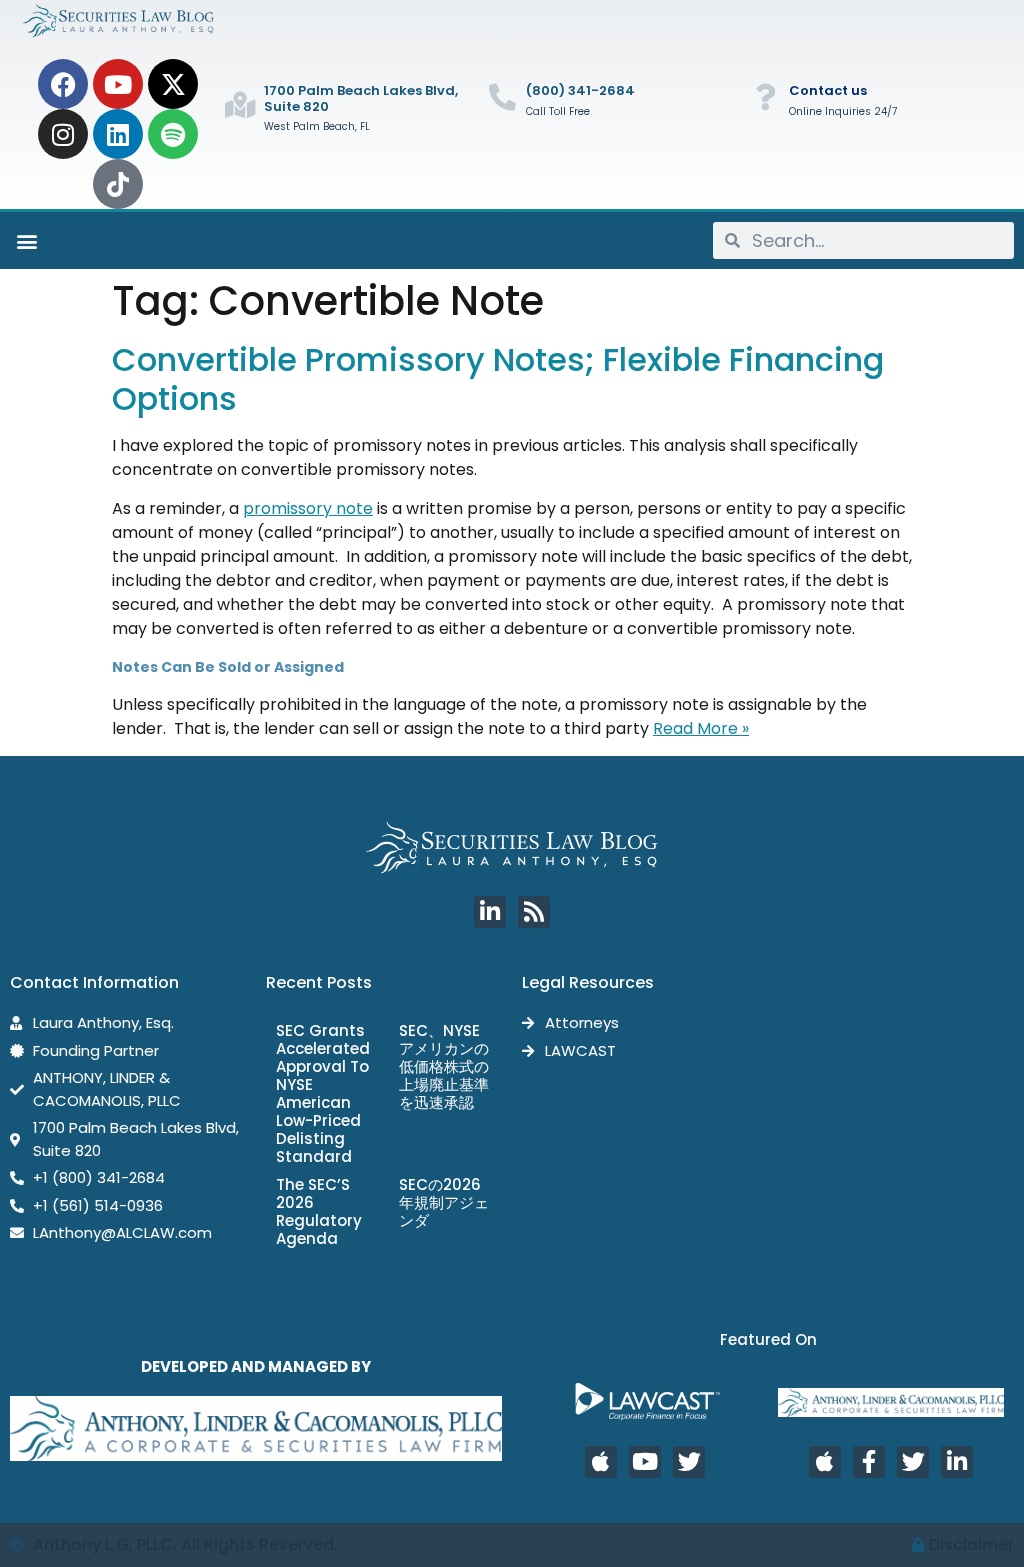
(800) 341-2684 (580, 90)
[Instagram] (63, 134)
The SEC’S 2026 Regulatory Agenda (319, 1211)
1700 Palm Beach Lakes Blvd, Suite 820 (361, 98)
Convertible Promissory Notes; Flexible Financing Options (498, 378)
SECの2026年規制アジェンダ (444, 1202)
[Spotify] (173, 134)
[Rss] (534, 912)
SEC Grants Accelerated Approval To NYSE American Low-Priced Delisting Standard (323, 1093)
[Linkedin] (118, 134)
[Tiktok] (118, 184)
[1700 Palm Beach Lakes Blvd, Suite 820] (240, 104)
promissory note (308, 508)
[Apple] (601, 1462)
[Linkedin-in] (490, 912)
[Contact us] (765, 96)
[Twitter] (689, 1462)
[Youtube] (118, 84)
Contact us (828, 90)
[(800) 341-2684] (502, 96)
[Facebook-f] (869, 1462)
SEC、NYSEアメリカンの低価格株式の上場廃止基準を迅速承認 (444, 1066)
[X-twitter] (173, 84)
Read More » (701, 728)
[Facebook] (63, 84)
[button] (26, 240)
